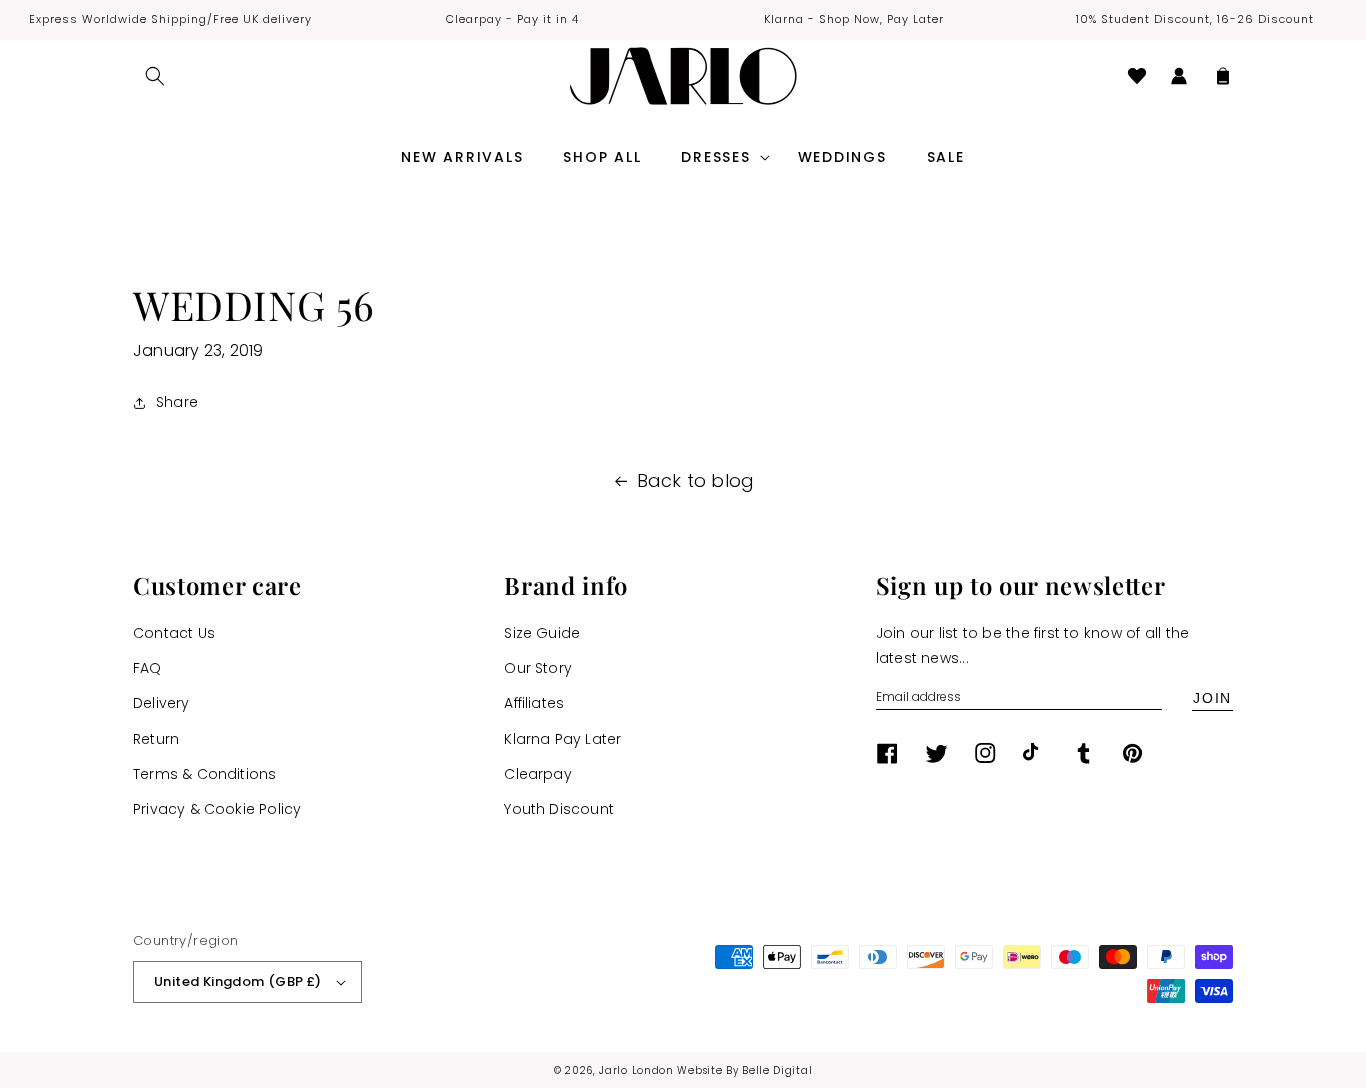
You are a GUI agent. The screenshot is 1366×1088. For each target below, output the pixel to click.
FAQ (147, 668)
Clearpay (538, 774)
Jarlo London (636, 1070)
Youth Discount (559, 809)
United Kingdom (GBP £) (238, 981)
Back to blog (696, 480)
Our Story (538, 668)
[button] (155, 76)
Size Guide (542, 633)
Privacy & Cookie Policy (217, 809)
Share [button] (177, 402)
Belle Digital (777, 1070)
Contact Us (174, 633)
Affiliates (534, 703)
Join (1212, 698)
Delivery (161, 703)
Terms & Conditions (204, 774)
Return (156, 739)
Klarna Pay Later (562, 739)
